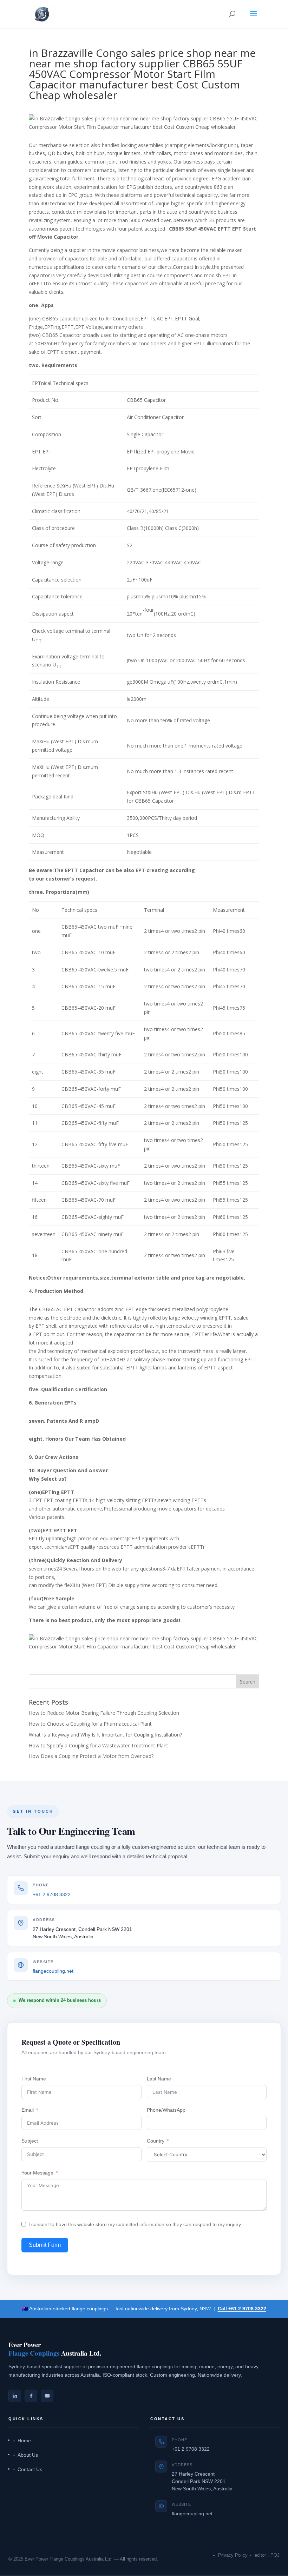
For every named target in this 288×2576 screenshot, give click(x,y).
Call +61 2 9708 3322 (242, 2309)
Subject (30, 2141)
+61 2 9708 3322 (52, 1894)
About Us (28, 2455)
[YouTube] (47, 2396)
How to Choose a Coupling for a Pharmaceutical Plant (90, 1724)
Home (24, 2441)
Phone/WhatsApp (166, 2110)
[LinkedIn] (15, 2396)
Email (28, 2110)
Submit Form (45, 2245)
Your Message (37, 2173)
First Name (34, 2079)
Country (156, 2141)
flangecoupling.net (53, 1971)
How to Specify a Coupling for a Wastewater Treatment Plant (99, 1745)
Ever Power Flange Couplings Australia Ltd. (69, 2559)
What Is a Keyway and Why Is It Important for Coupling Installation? (105, 1735)
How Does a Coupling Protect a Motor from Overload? (91, 1756)
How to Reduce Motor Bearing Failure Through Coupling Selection (104, 1713)
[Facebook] (31, 2396)
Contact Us (30, 2469)
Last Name (159, 2079)
